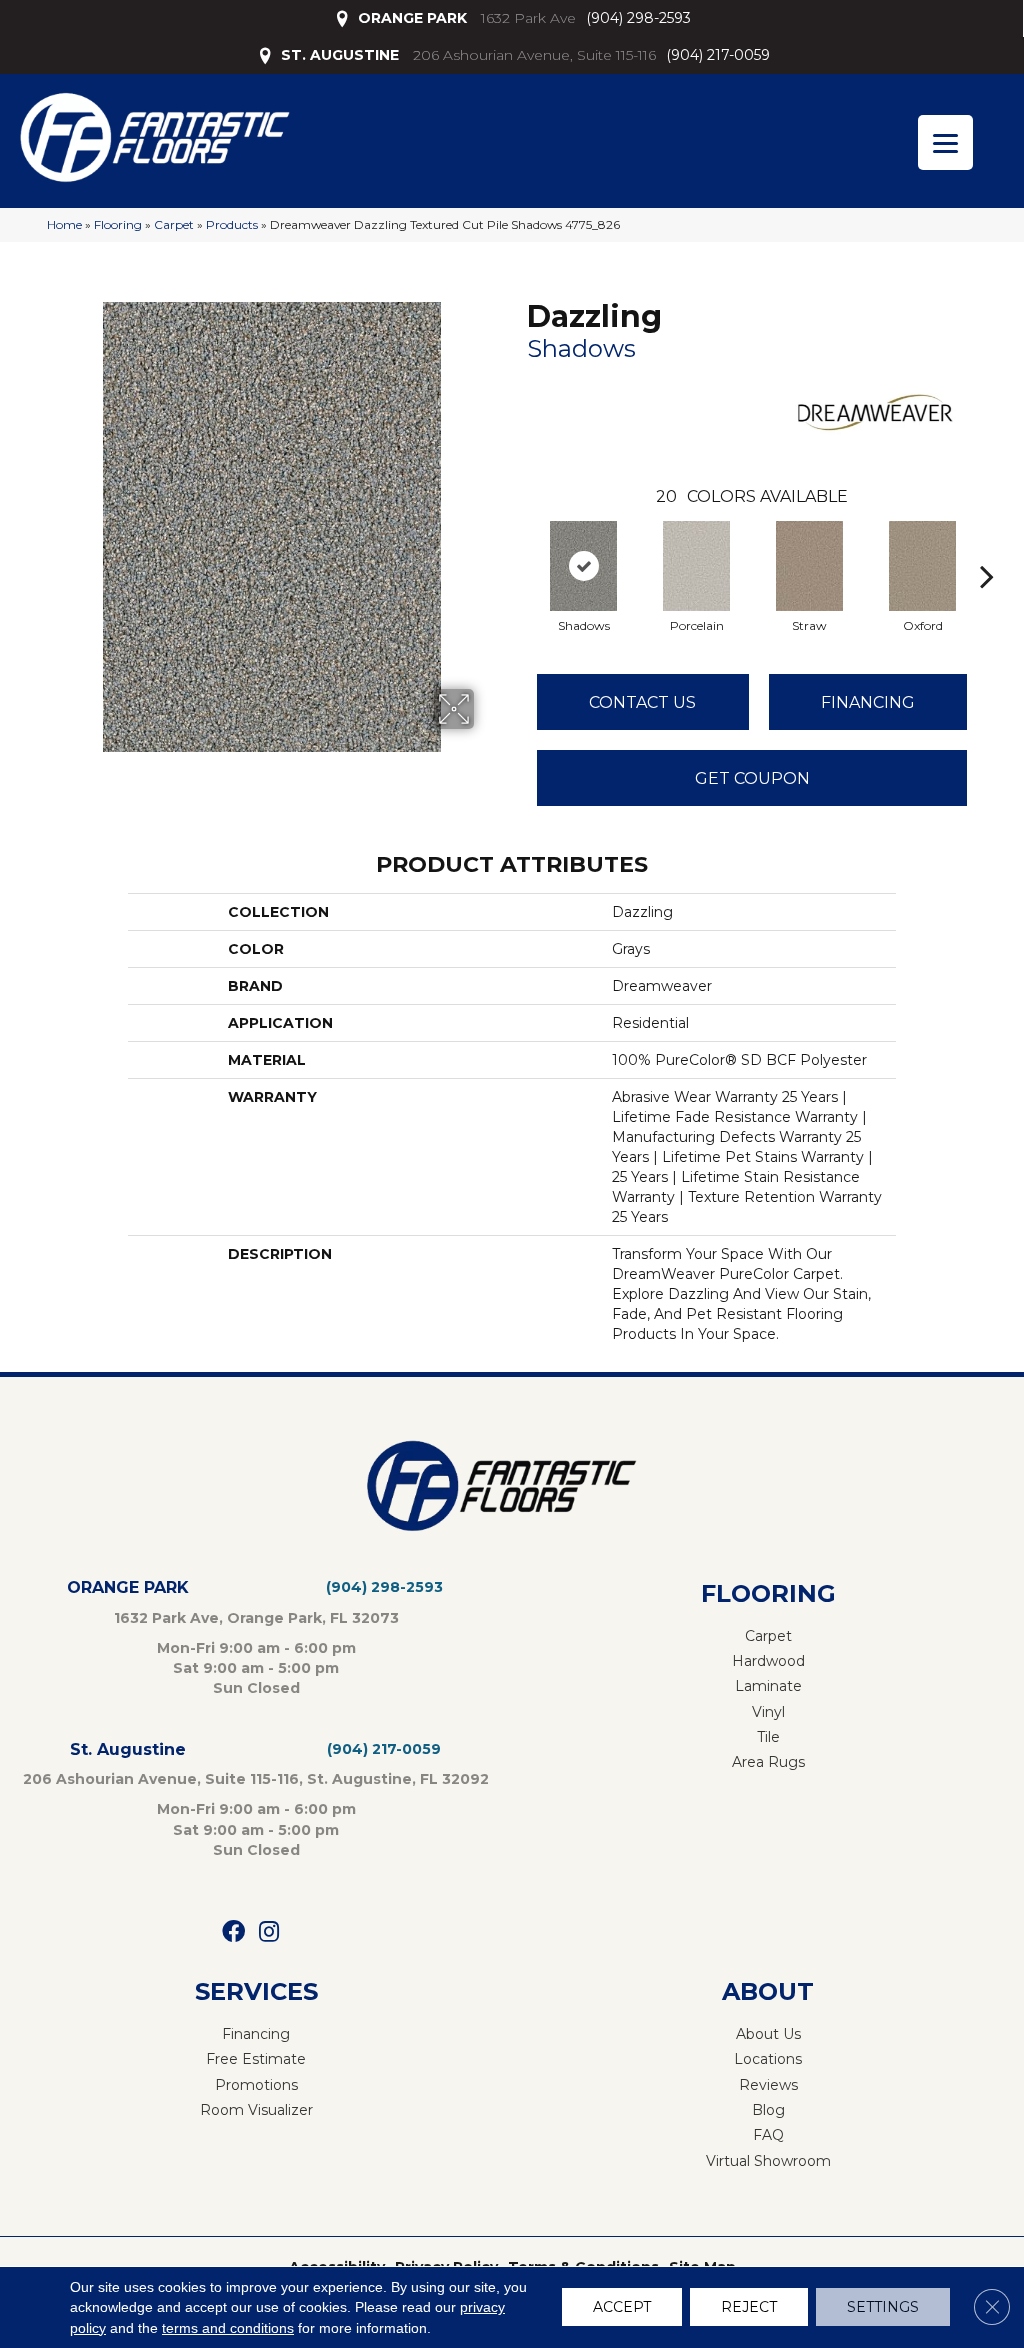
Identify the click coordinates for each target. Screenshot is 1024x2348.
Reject (749, 2308)
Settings (883, 2308)
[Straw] (810, 566)
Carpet (174, 224)
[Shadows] (584, 566)
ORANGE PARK (412, 18)
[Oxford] (923, 566)
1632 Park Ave (528, 18)
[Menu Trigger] (945, 142)
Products (232, 224)
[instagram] (269, 1932)
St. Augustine (128, 1749)
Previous (517, 546)
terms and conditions (228, 2328)
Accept (622, 2308)
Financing (868, 702)
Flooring (118, 224)
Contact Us (642, 702)
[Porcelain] (697, 566)
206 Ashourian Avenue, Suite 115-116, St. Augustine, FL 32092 (256, 1779)
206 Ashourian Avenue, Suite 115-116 (534, 55)
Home (64, 224)
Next (987, 546)
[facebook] (233, 1932)
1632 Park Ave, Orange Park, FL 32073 (256, 1618)
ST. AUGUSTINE (340, 55)
